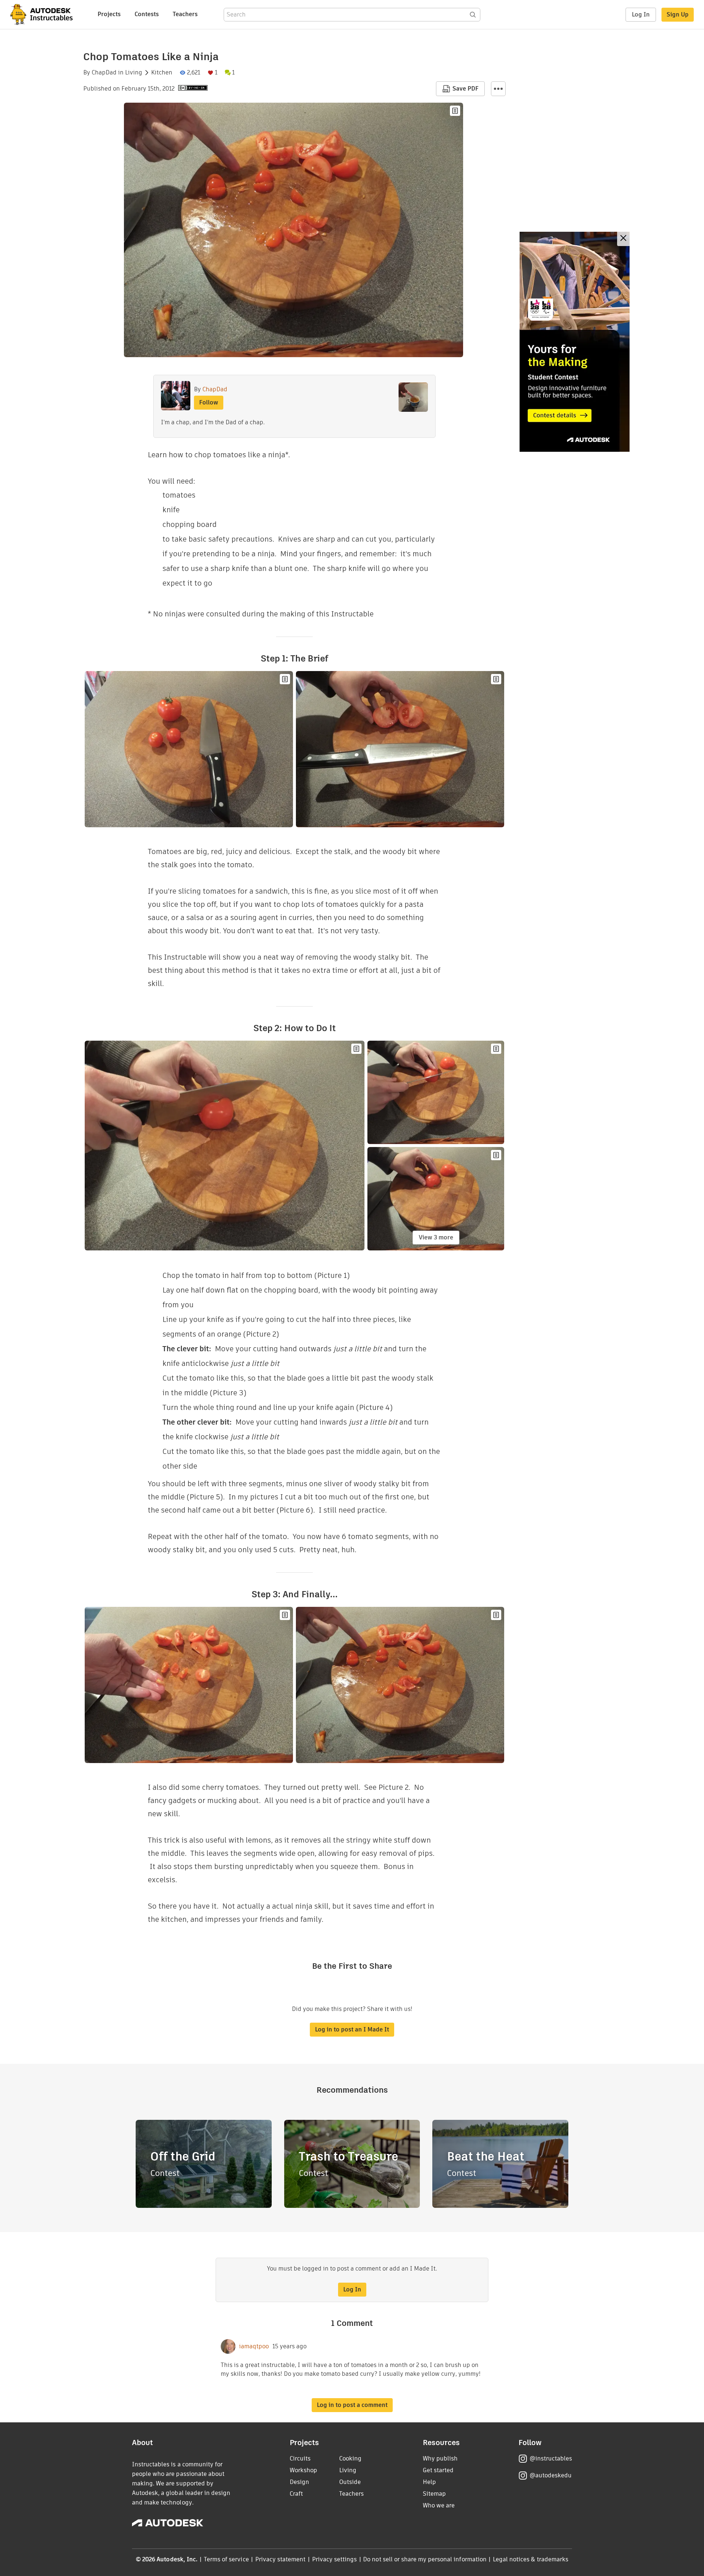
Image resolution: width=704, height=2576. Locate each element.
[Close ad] (623, 239)
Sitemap (434, 2494)
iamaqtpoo (254, 2346)
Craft (296, 2494)
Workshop (303, 2470)
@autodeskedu (551, 2475)
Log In (641, 14)
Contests (147, 14)
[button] (498, 89)
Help (429, 2482)
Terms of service (226, 2559)
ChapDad (104, 73)
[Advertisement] (575, 342)
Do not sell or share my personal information (425, 2559)
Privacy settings (335, 2559)
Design (299, 2482)
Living (134, 73)
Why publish (440, 2458)
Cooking (350, 2458)
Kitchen (162, 73)
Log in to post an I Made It (352, 2029)
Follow (209, 402)
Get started (438, 2470)
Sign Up (678, 14)
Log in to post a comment (352, 2405)
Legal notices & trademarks (531, 2559)
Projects (109, 14)
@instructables (551, 2458)
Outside (350, 2482)
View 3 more (436, 1237)
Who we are (439, 2505)
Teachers (185, 14)
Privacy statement (280, 2559)
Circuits (300, 2458)
